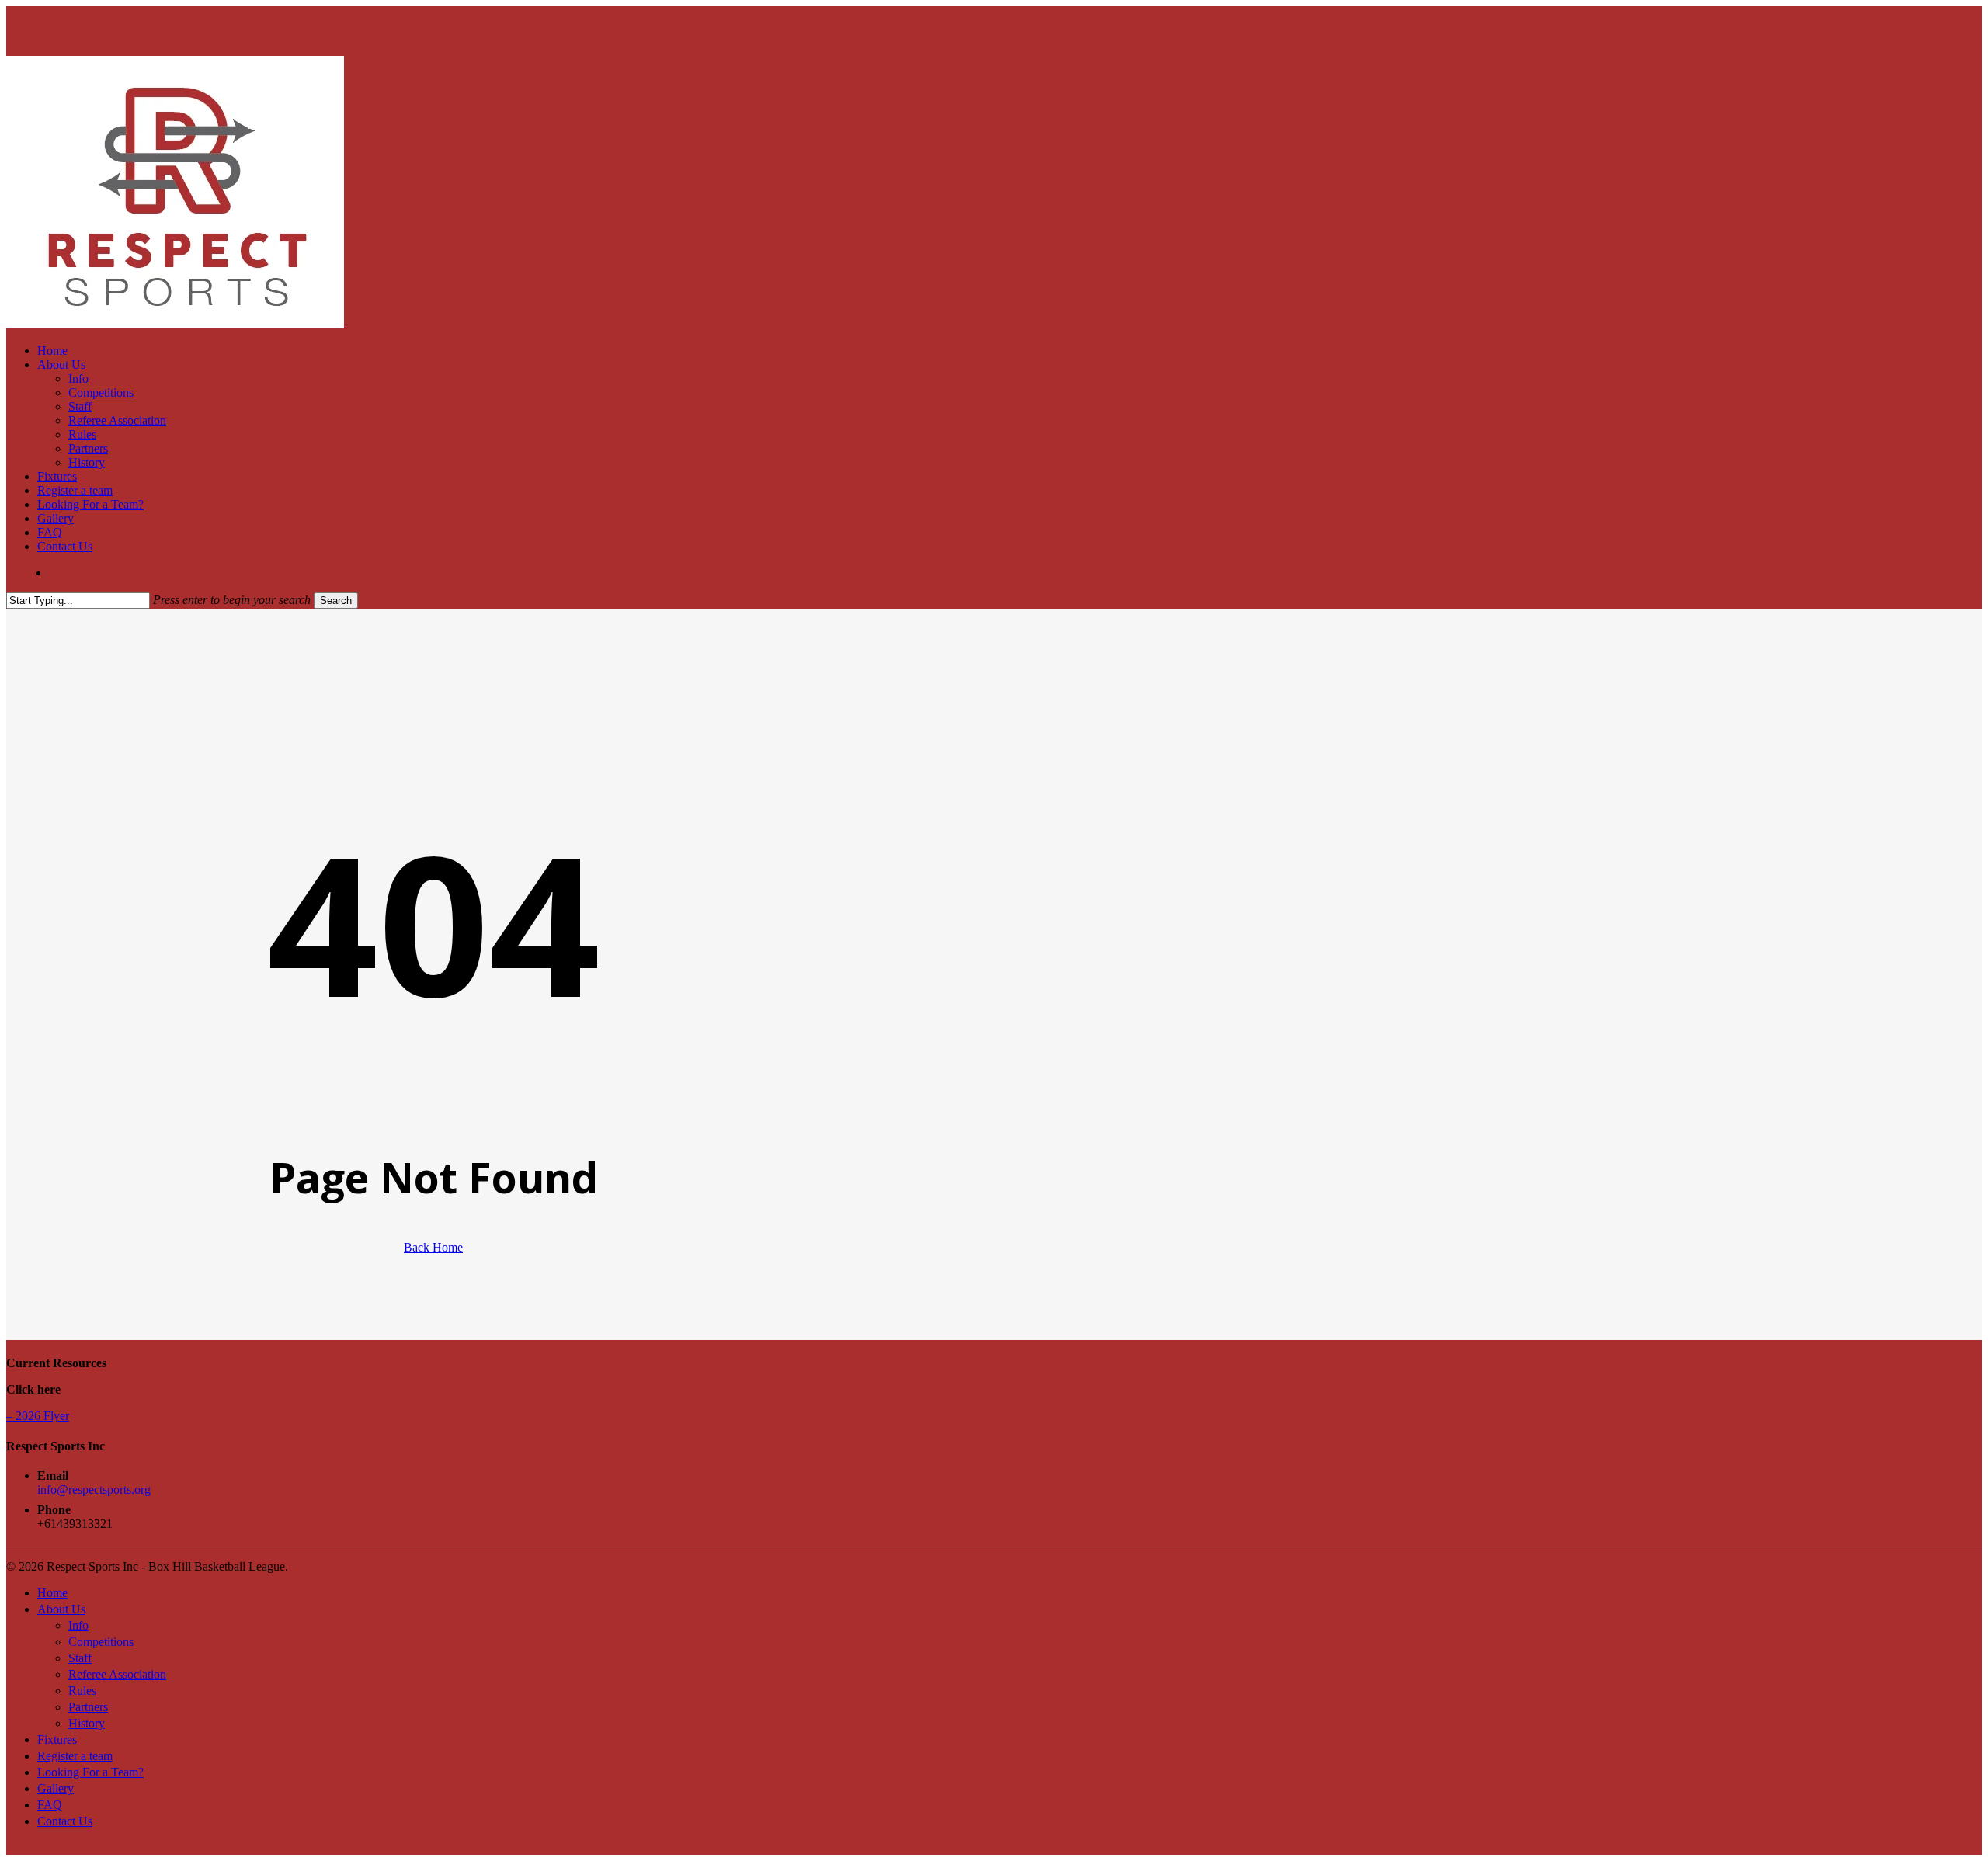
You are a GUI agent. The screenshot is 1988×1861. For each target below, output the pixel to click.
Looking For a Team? (90, 1772)
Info (78, 1625)
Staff (80, 1658)
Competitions (101, 1642)
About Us (61, 1609)
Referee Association (117, 1674)
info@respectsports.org (94, 1489)
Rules (82, 1691)
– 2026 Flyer (38, 1416)
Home (52, 1593)
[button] (11, 1847)
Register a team (75, 1756)
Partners (88, 1707)
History (87, 1723)
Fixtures (57, 1739)
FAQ (50, 1805)
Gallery (56, 1788)
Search (336, 601)
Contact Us (65, 1821)
